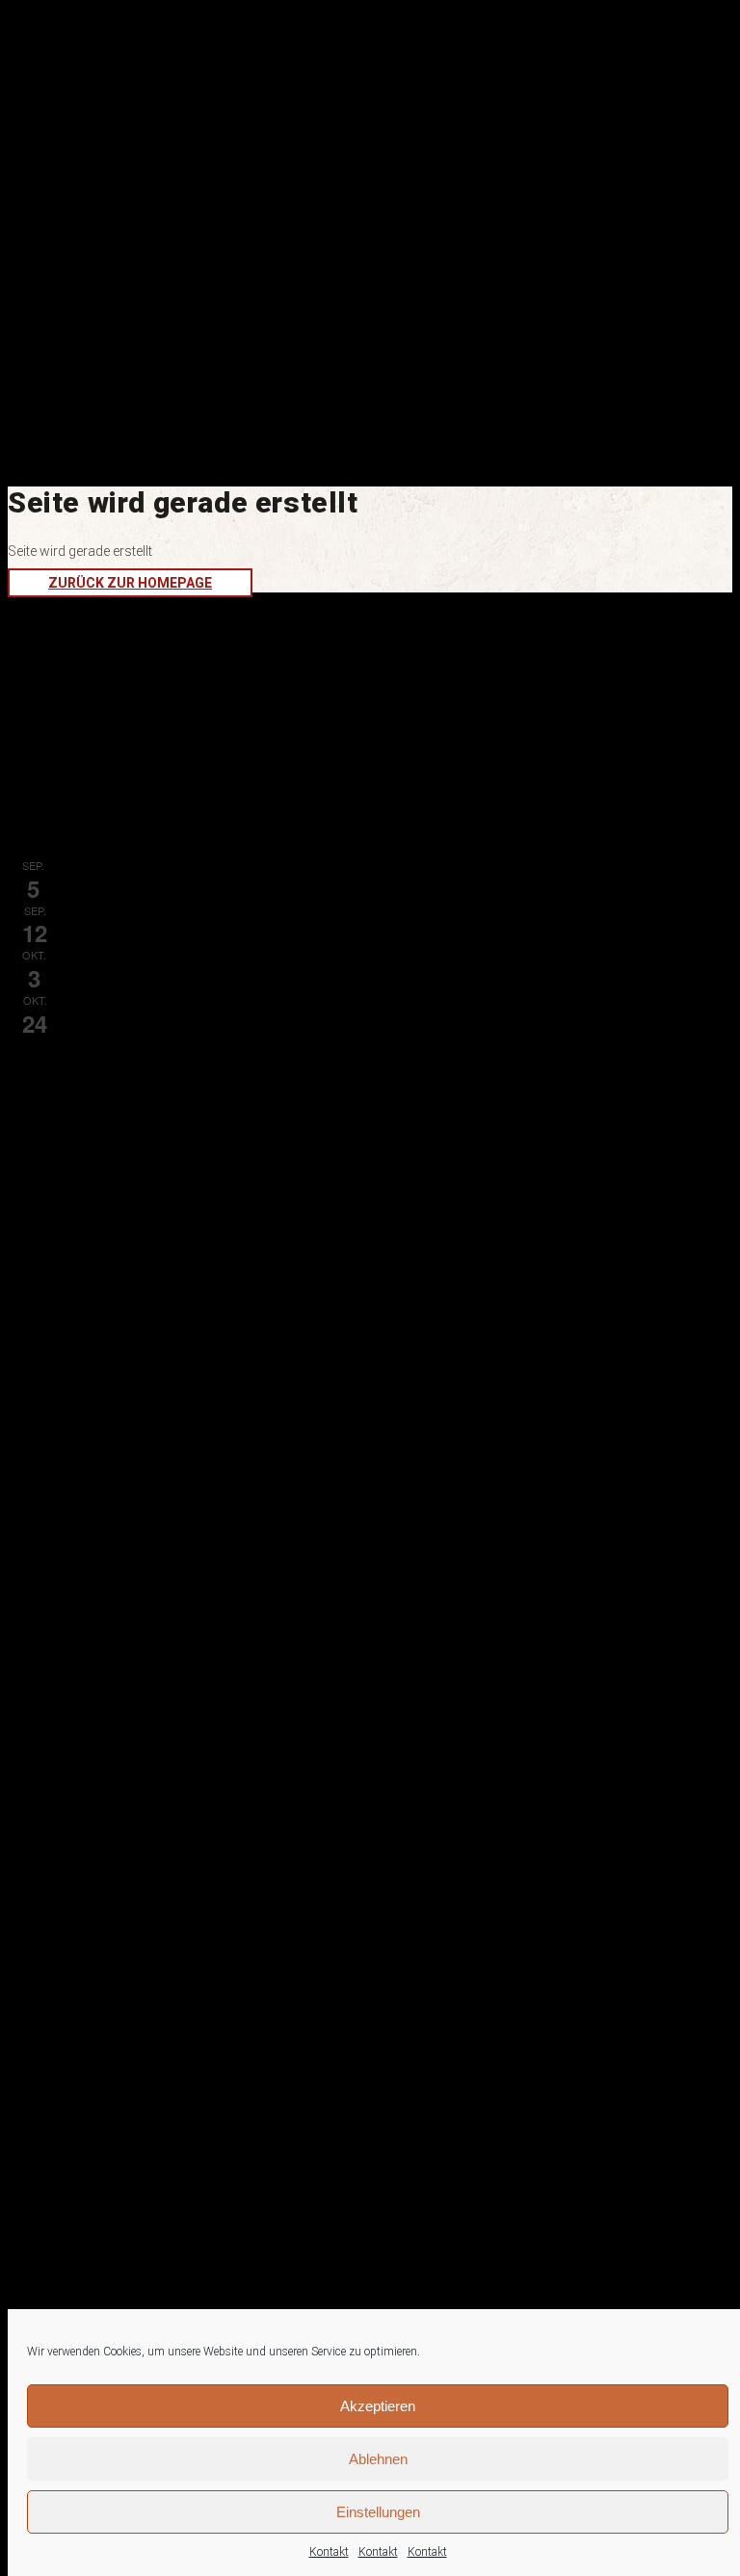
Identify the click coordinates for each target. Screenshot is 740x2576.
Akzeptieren (378, 2406)
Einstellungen (378, 2512)
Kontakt (329, 2552)
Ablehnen (378, 2459)
